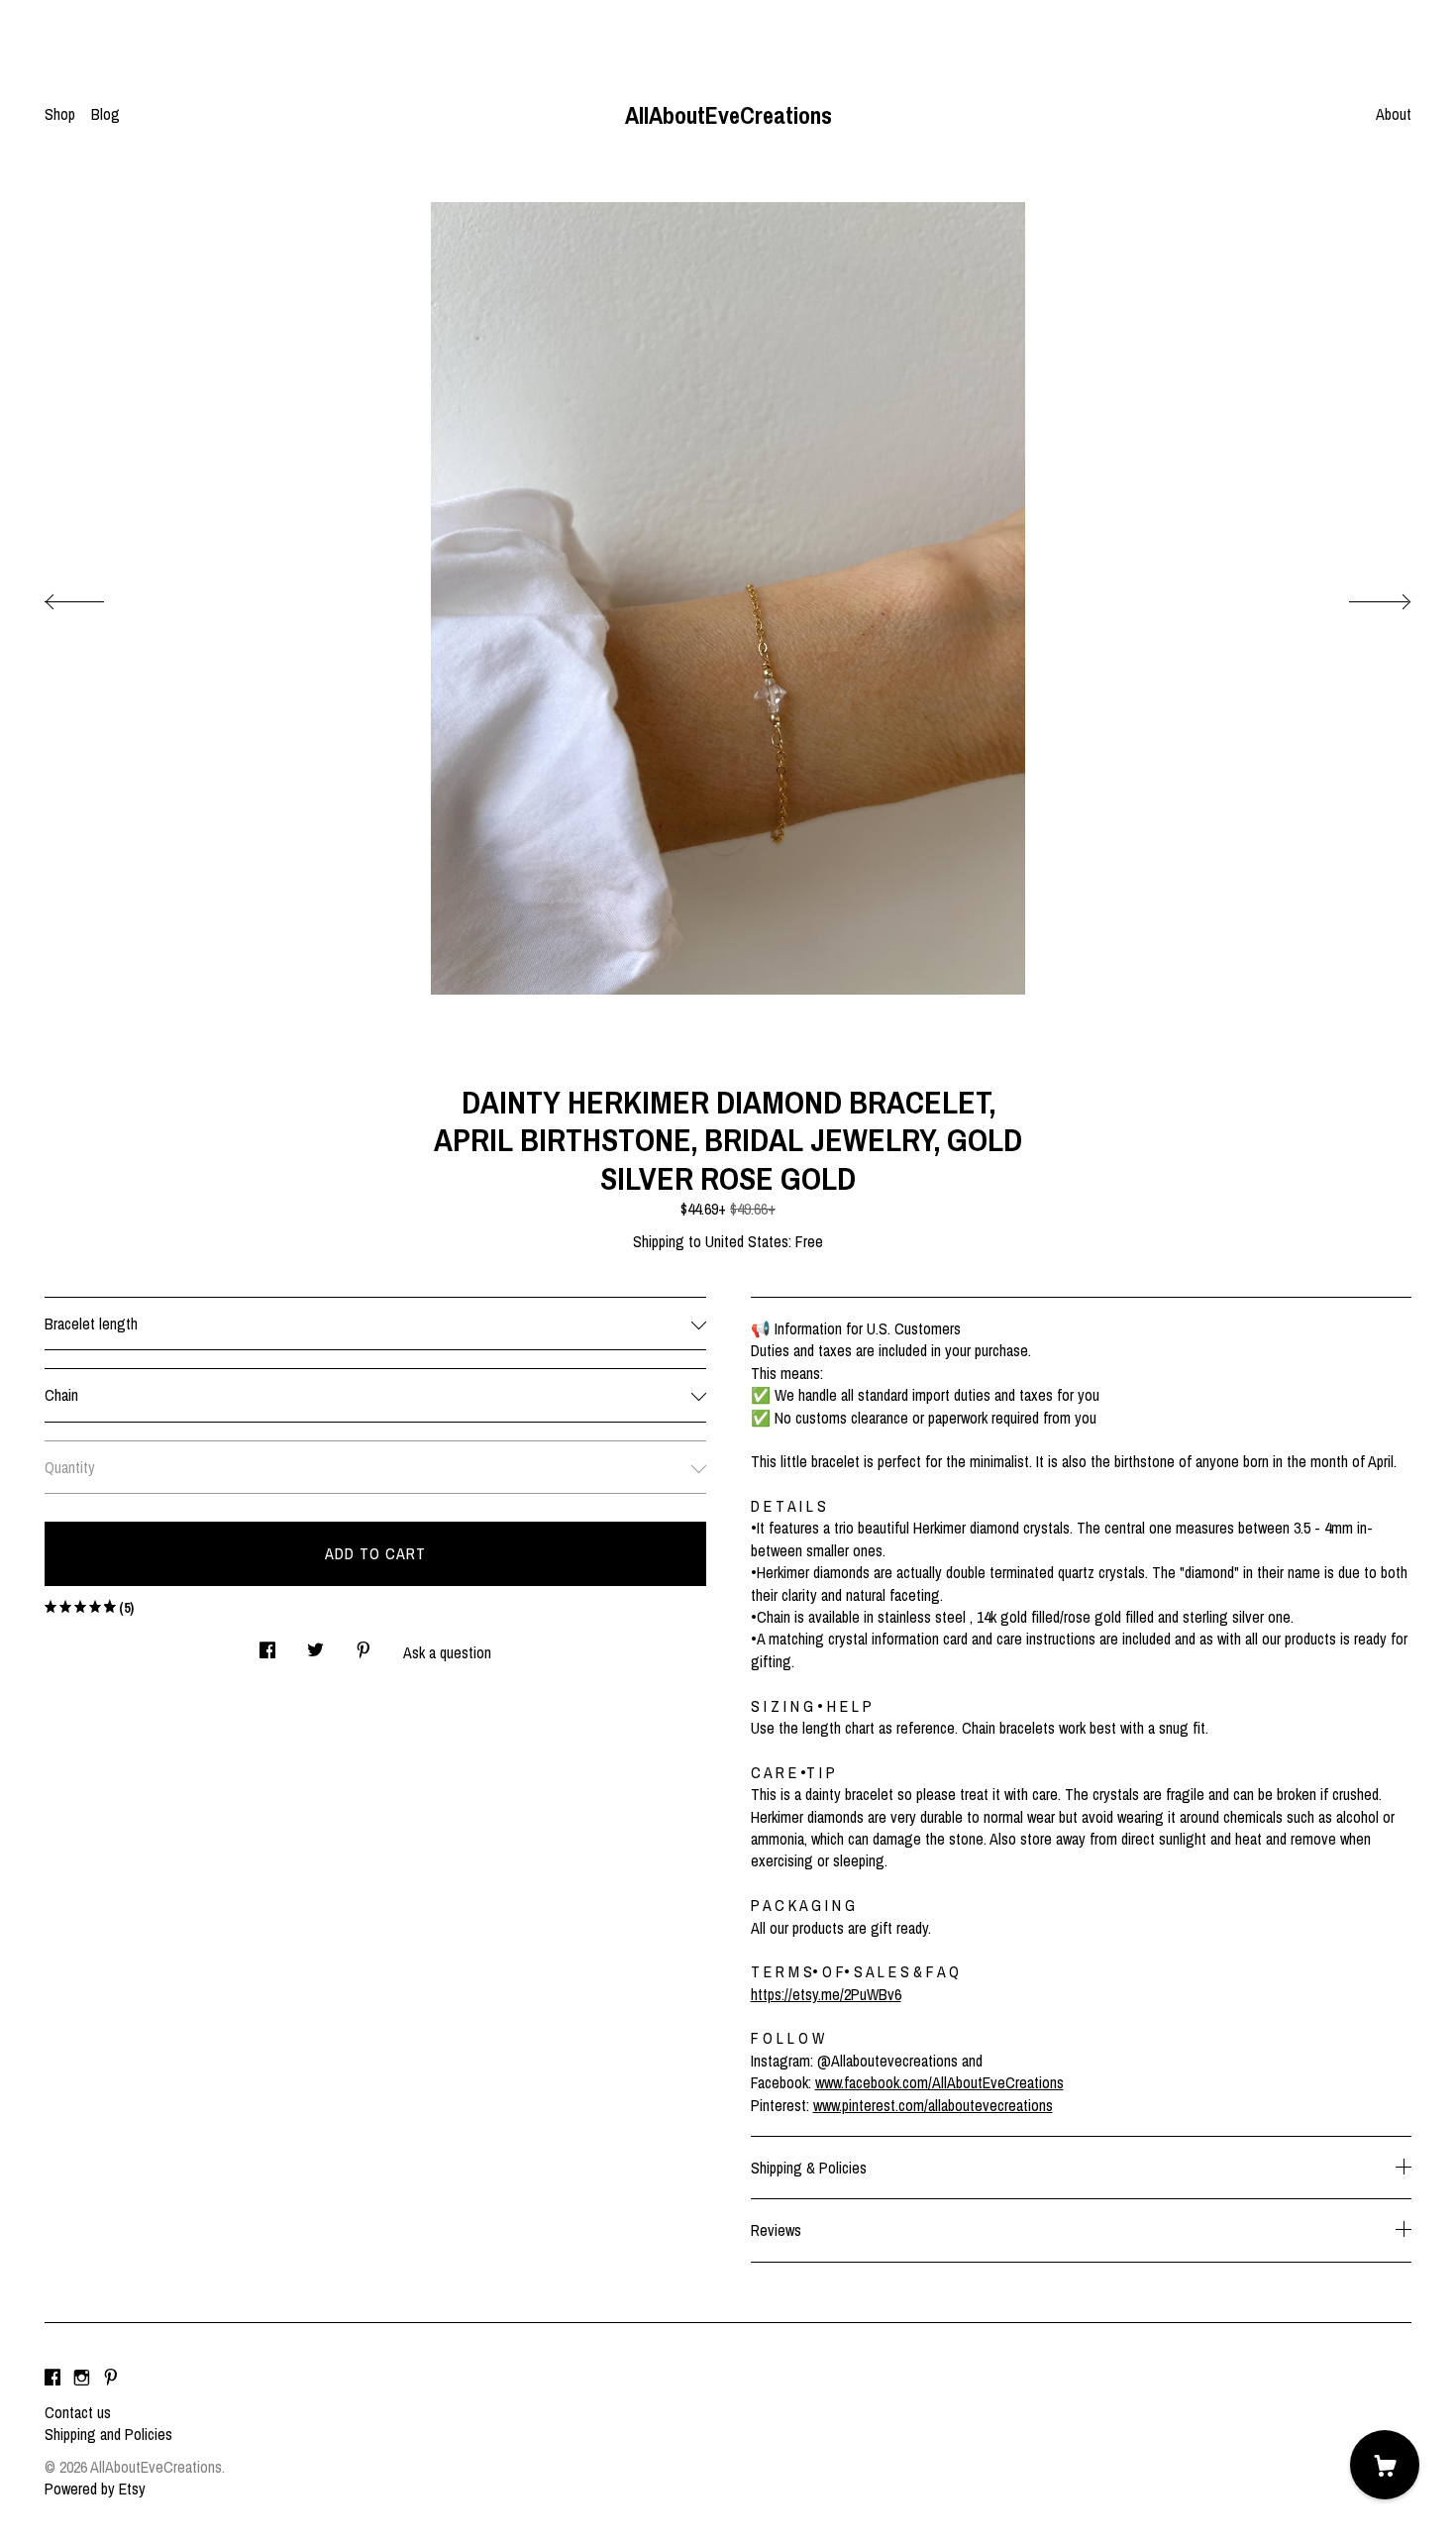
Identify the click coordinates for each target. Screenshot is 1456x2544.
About (1394, 114)
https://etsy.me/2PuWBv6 (826, 1994)
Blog (105, 114)
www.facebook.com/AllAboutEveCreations (939, 2082)
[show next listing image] (1362, 596)
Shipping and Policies (108, 2434)
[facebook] (52, 2379)
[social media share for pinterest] (364, 1644)
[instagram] (82, 2379)
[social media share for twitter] (315, 1644)
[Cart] (1385, 2465)
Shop (60, 114)
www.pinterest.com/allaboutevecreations (933, 2105)
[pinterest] (111, 2379)
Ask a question (447, 1652)
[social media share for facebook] (267, 1644)
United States (747, 1241)
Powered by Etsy (95, 2489)
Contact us (78, 2412)
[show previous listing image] (94, 596)
